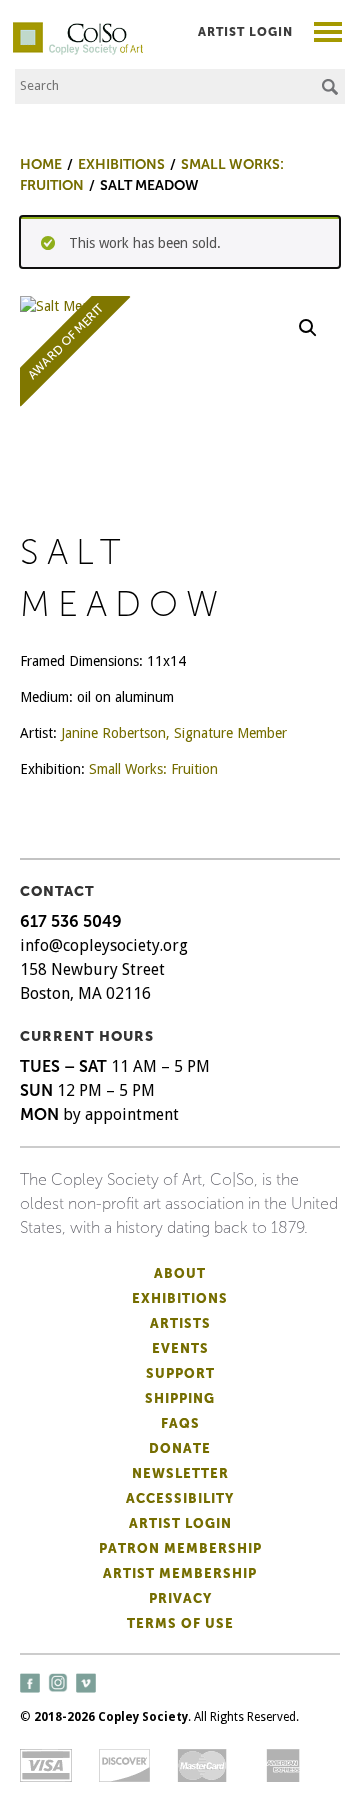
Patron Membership (180, 1548)
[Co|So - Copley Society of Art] (78, 30)
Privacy (180, 1598)
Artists (180, 1323)
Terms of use (180, 1623)
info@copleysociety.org (104, 945)
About (180, 1273)
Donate (180, 1448)
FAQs (180, 1423)
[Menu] (328, 34)
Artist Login (245, 32)
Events (180, 1348)
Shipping (180, 1398)
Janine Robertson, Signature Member (174, 733)
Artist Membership (180, 1573)
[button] (308, 328)
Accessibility (180, 1498)
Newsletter (180, 1473)
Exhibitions (180, 1298)
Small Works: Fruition (153, 769)
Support (180, 1373)
